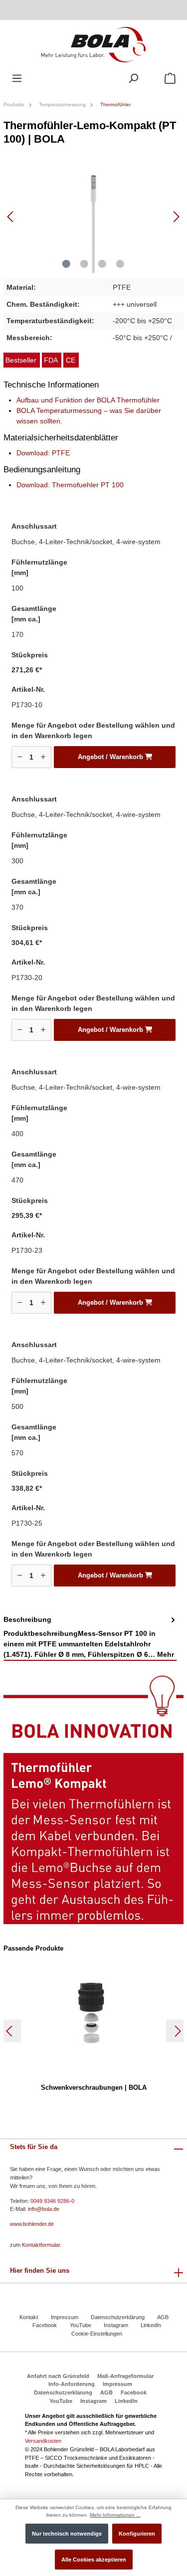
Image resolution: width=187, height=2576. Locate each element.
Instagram (116, 2325)
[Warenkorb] (170, 79)
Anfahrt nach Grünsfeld (58, 2376)
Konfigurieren (137, 2534)
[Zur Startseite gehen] (93, 44)
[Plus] (43, 757)
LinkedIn (151, 2325)
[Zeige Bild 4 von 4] (120, 264)
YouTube (81, 2325)
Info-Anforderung (72, 2384)
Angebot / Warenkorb (111, 757)
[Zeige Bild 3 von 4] (102, 264)
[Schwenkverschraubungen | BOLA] (93, 2014)
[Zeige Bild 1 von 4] (66, 264)
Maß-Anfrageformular (125, 2376)
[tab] (90, 1638)
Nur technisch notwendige (67, 2534)
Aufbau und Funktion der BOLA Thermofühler (88, 400)
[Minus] (20, 757)
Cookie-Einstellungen (97, 2334)
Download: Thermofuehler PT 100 (70, 485)
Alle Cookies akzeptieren (94, 2560)
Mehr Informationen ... (115, 2515)
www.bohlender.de (32, 2224)
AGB (163, 2317)
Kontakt (29, 2317)
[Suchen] (133, 79)
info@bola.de (44, 2209)
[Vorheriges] (11, 217)
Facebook (45, 2325)
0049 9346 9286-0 (52, 2201)
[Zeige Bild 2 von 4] (84, 264)
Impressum (65, 2317)
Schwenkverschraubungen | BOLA (94, 2087)
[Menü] (17, 79)
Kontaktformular (41, 2245)
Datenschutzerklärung (118, 2317)
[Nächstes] (176, 217)
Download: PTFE (43, 453)
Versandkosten (43, 2441)
